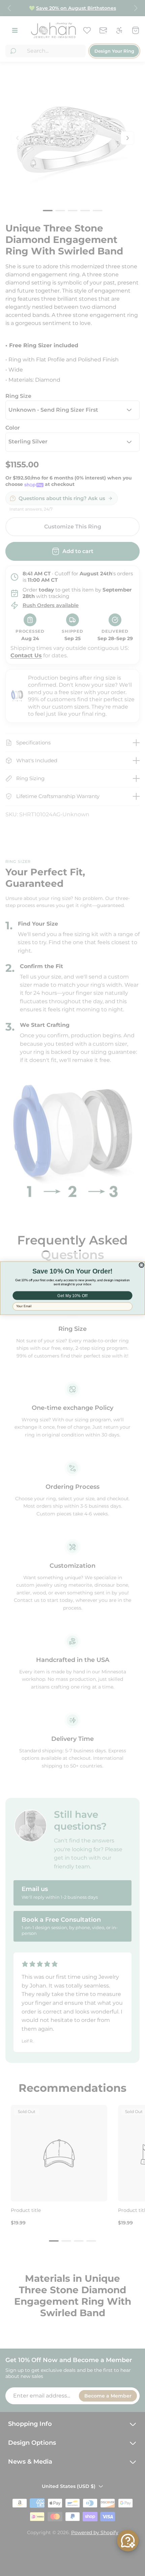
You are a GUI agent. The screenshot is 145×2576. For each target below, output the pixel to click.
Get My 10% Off (72, 1295)
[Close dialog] (141, 1265)
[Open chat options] (128, 2541)
